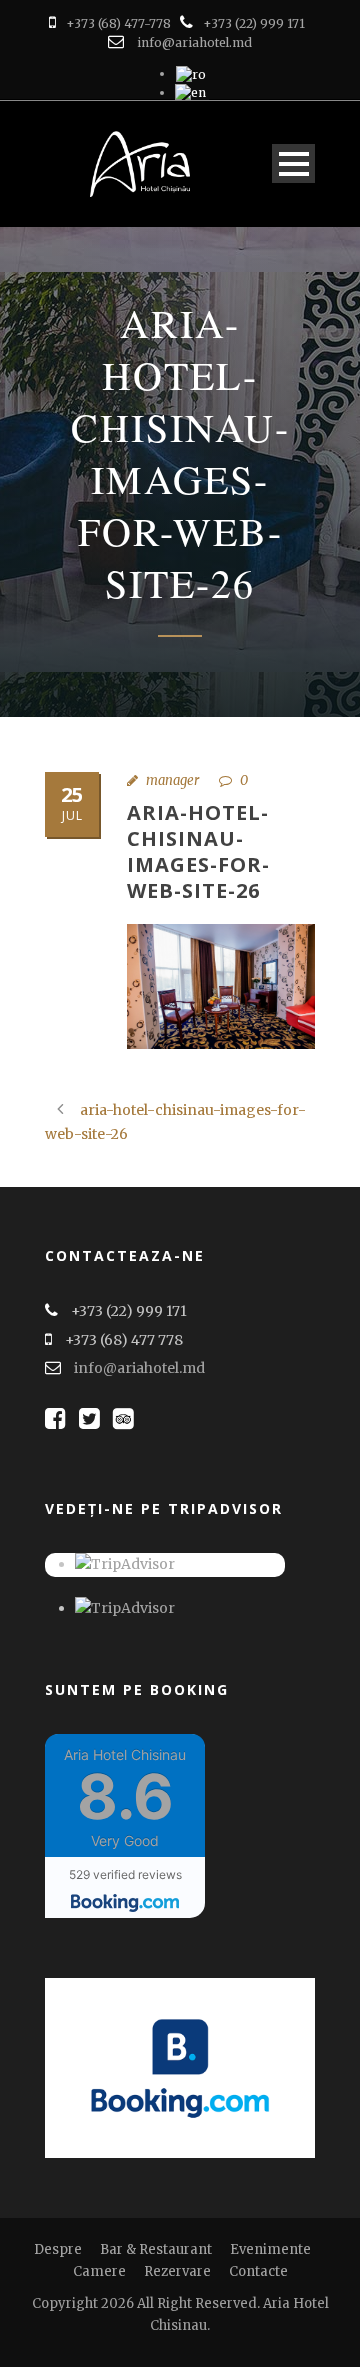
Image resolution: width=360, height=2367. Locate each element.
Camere (99, 2271)
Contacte (258, 2271)
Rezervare (177, 2271)
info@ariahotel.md (194, 42)
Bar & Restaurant (156, 2249)
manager (172, 780)
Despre (58, 2249)
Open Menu (293, 163)
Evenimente (270, 2249)
